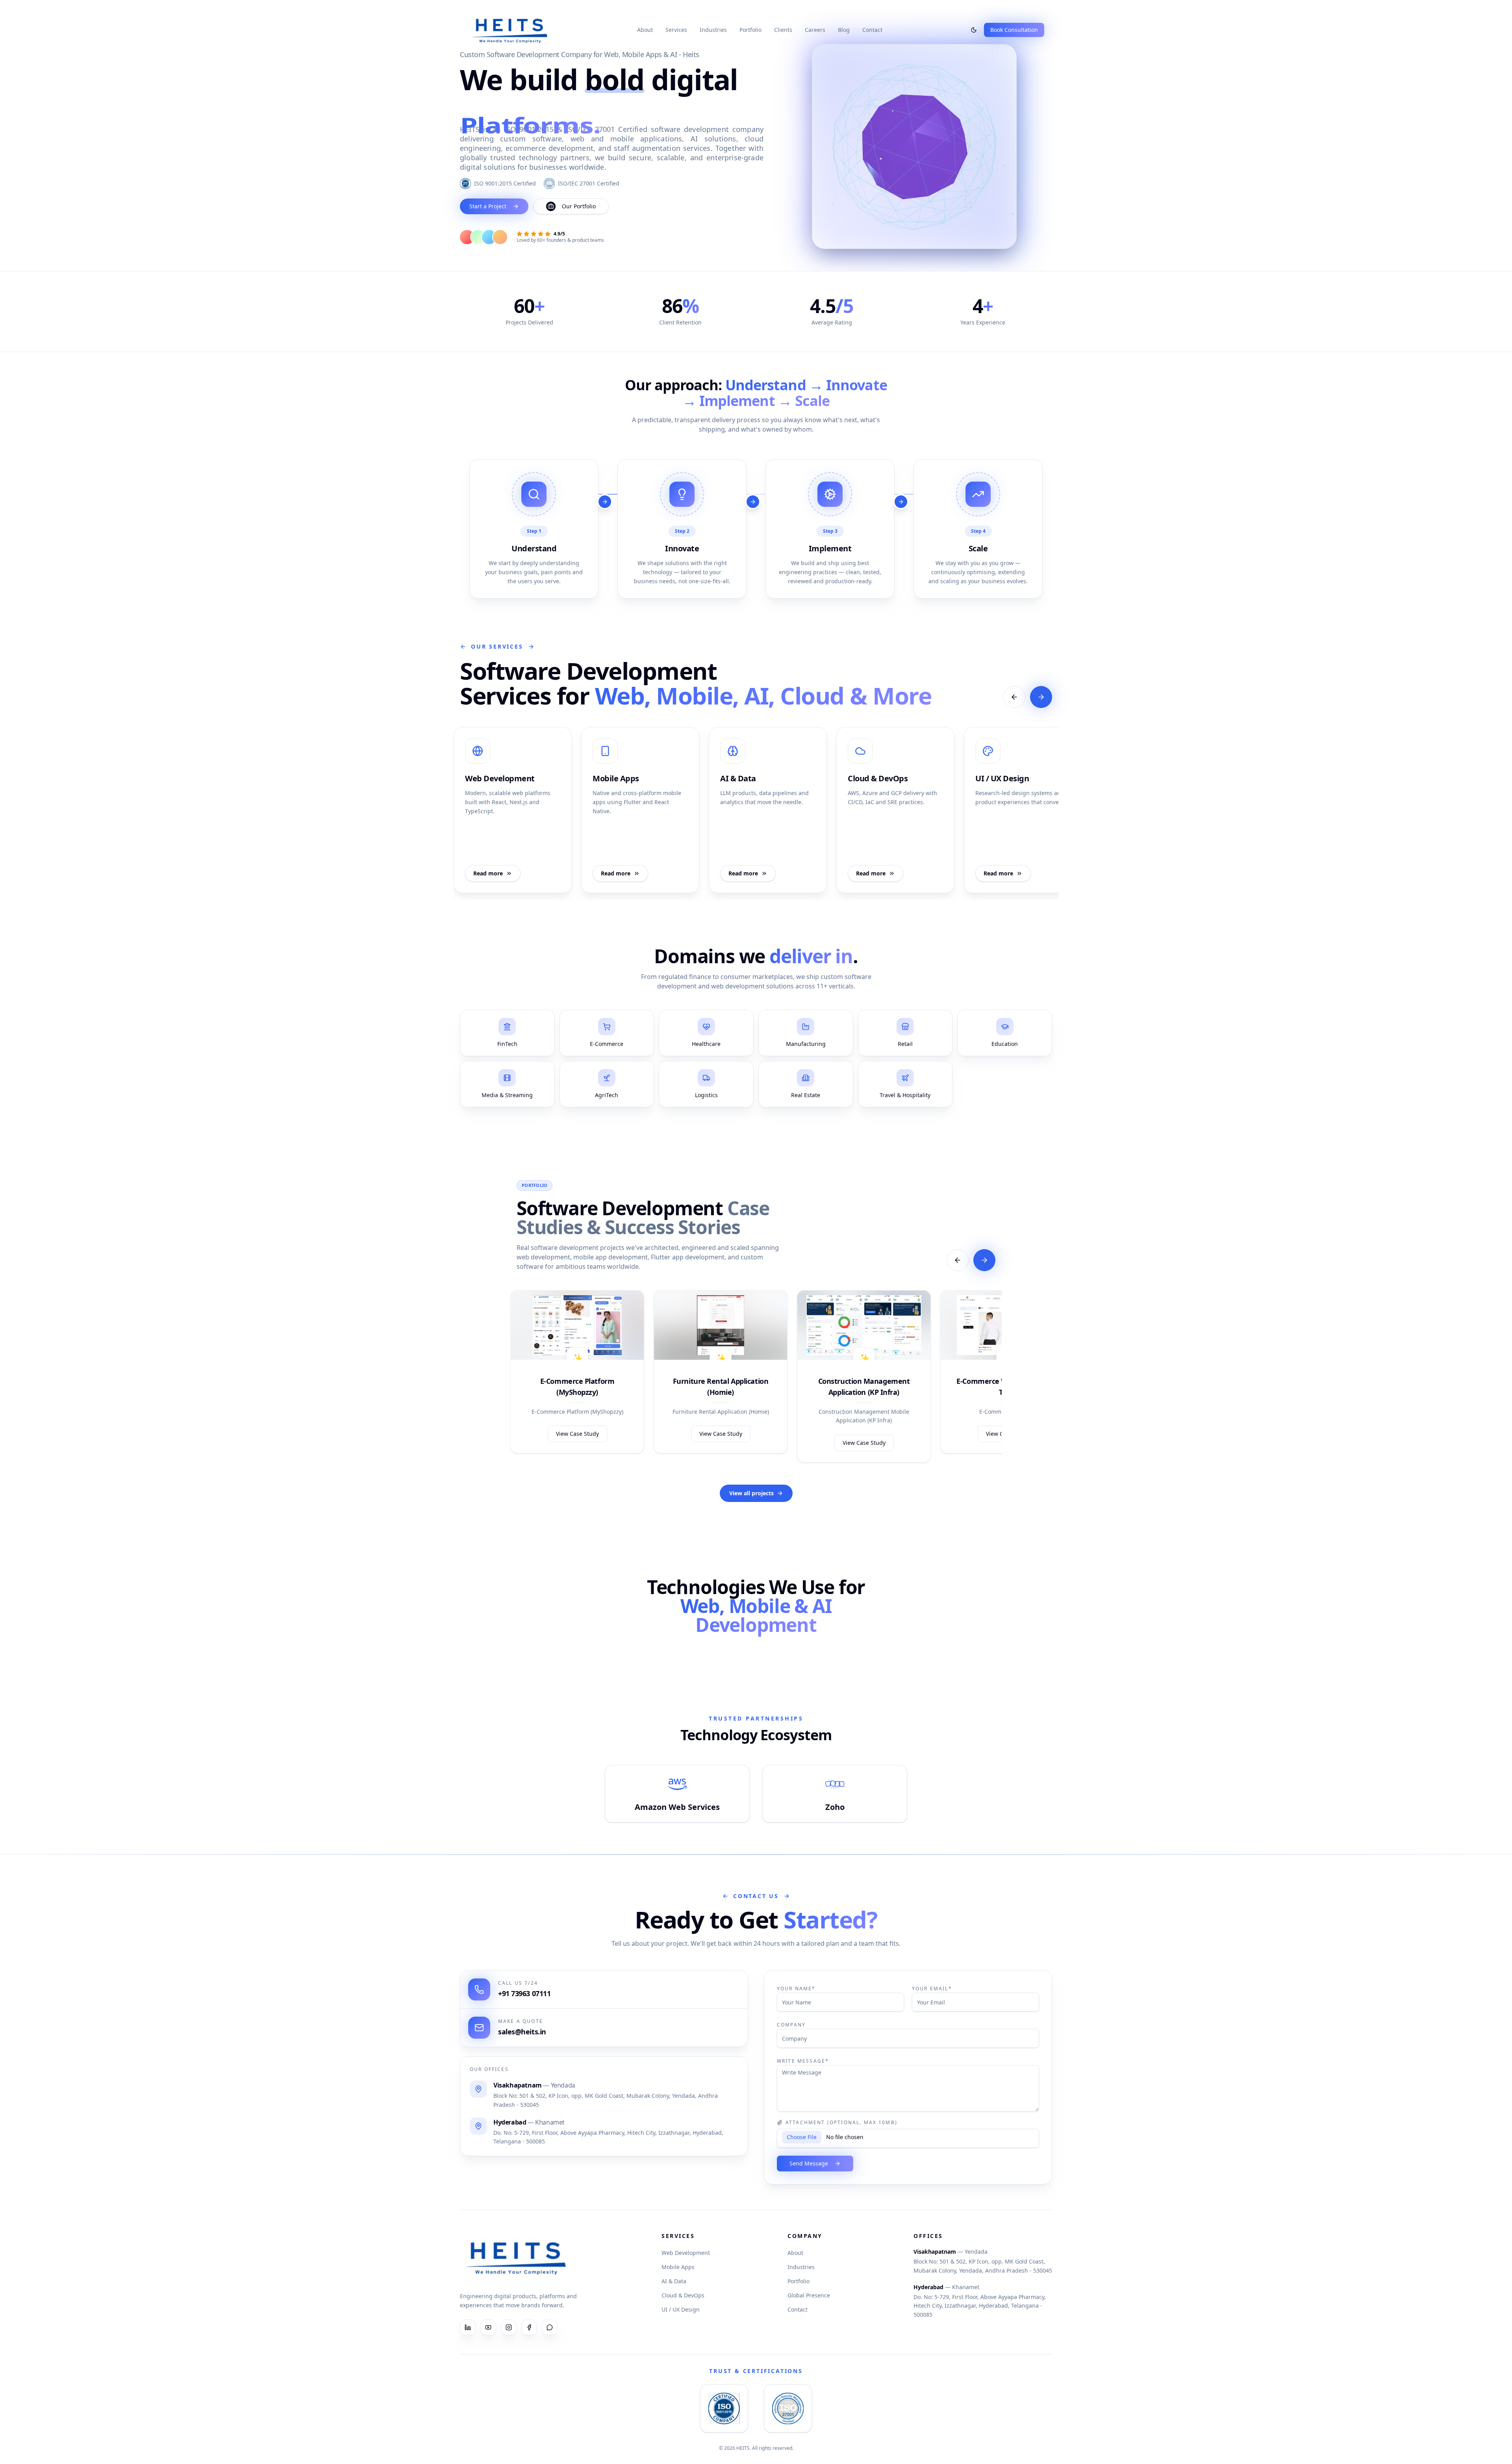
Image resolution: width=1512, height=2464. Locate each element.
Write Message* (803, 2061)
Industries (713, 30)
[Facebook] (529, 2327)
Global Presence (809, 2295)
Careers (815, 30)
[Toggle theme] (974, 30)
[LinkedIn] (468, 2327)
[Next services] (1041, 697)
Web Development (686, 2253)
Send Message (809, 2163)
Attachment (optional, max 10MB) (841, 2123)
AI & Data (674, 2281)
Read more (488, 873)
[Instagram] (509, 2327)
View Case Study (577, 1434)
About (645, 30)
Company (791, 2025)
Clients (783, 30)
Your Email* (932, 1988)
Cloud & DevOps (683, 2295)
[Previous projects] (958, 1260)
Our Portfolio (579, 206)
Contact (872, 30)
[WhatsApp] (550, 2327)
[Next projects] (984, 1260)
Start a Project (488, 206)
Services (676, 30)
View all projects (751, 1493)
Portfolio (750, 30)
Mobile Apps (678, 2267)
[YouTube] (488, 2327)
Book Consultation (1014, 30)
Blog (844, 30)
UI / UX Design (681, 2309)
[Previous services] (1014, 697)
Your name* (796, 1988)
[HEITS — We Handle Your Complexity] (510, 30)
